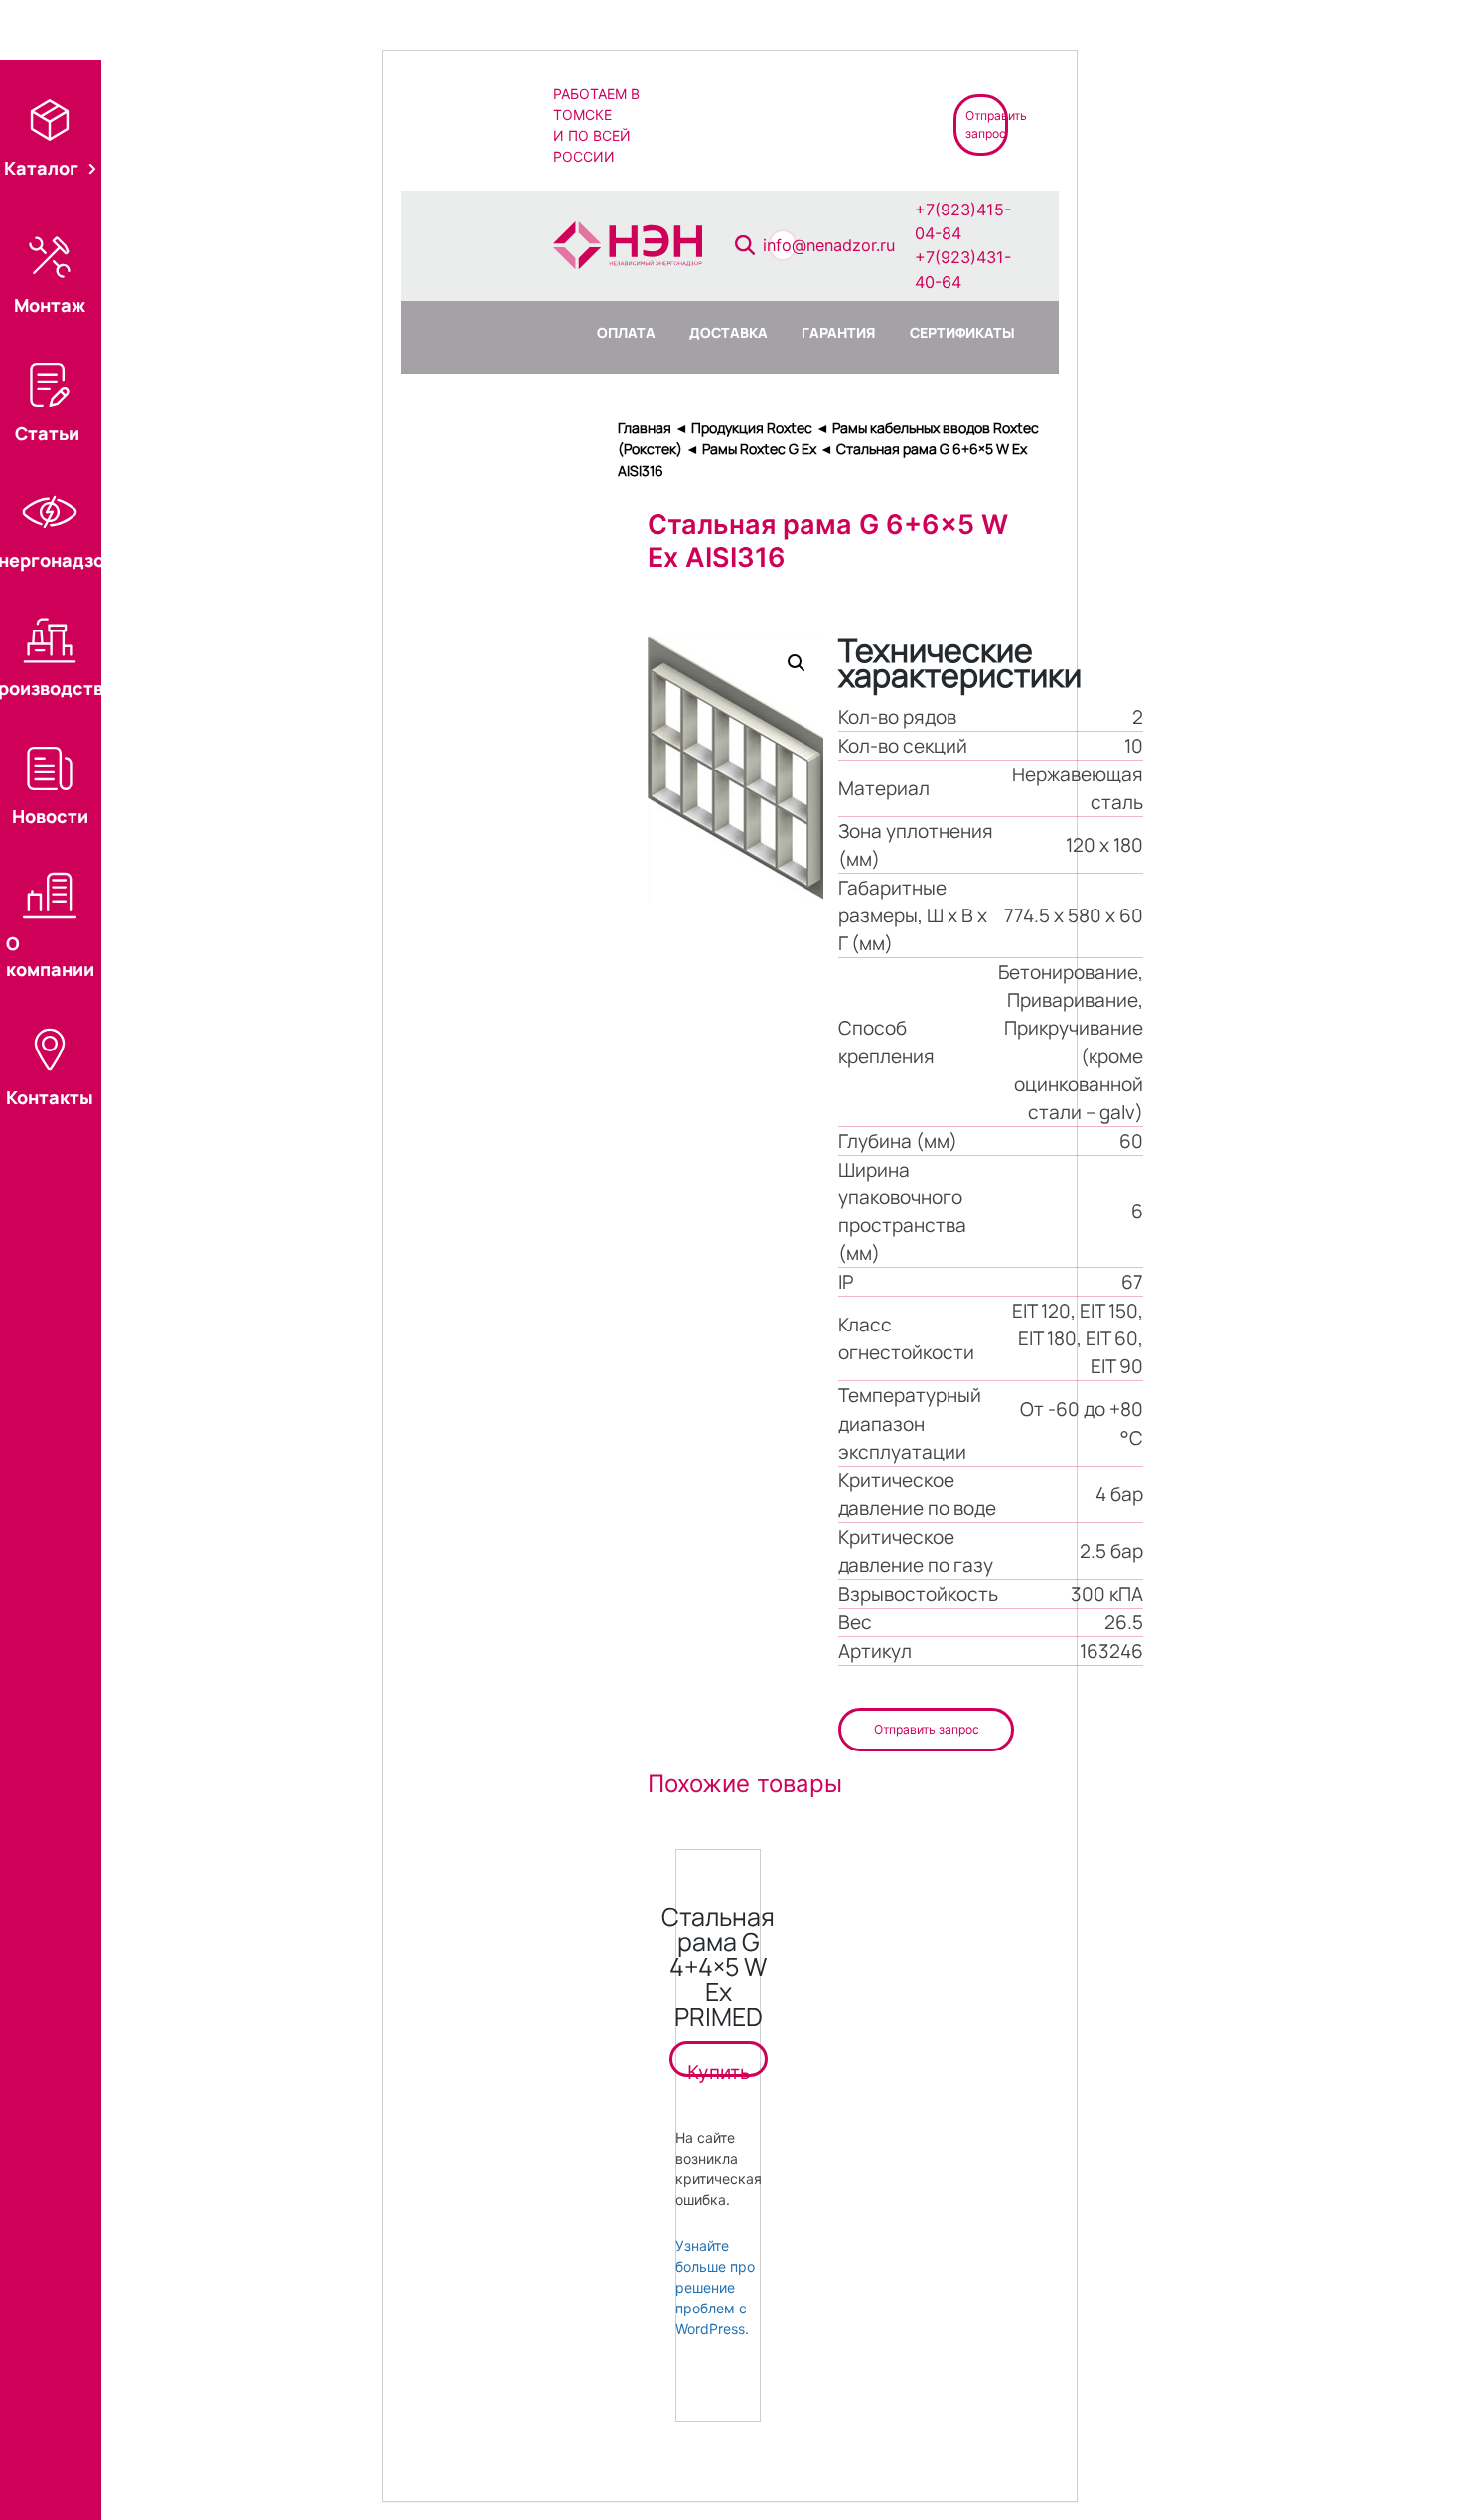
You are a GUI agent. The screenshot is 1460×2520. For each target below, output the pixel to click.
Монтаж (50, 305)
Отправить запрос (927, 1729)
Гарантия (838, 332)
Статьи (47, 433)
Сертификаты (962, 332)
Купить (719, 2069)
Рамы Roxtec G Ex (759, 448)
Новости (50, 816)
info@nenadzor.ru (829, 245)
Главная (645, 427)
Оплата (626, 332)
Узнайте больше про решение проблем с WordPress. (715, 2287)
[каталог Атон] (780, 124)
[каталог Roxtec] (710, 124)
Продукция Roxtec (752, 427)
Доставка (729, 332)
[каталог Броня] (852, 124)
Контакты (50, 1097)
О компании (50, 956)
